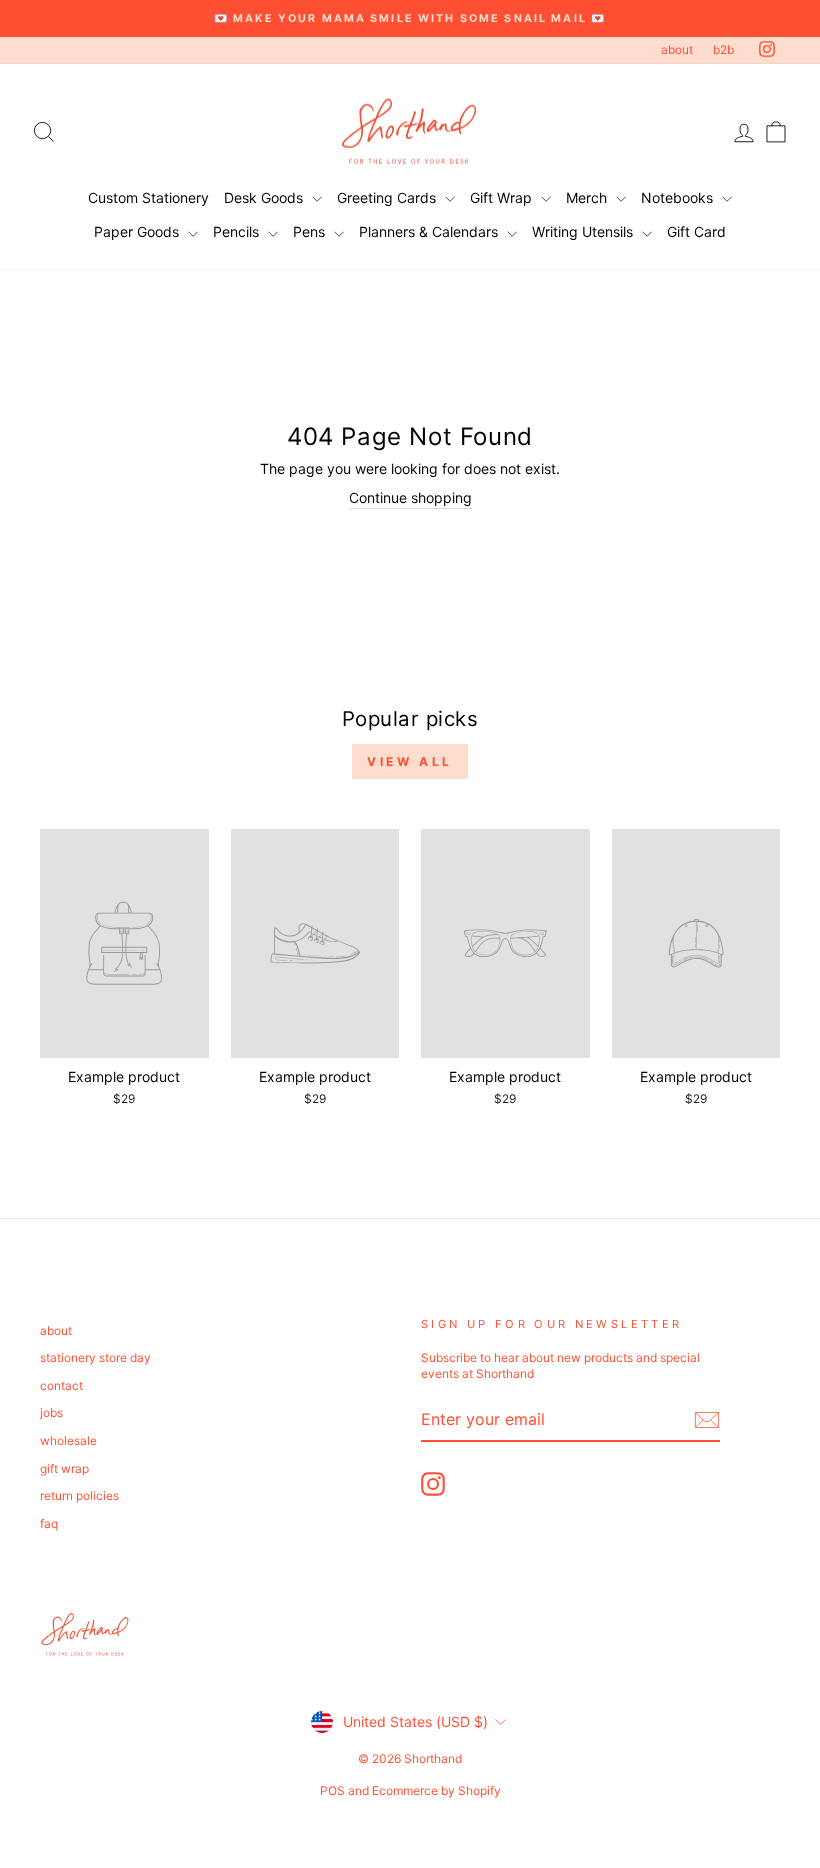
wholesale (68, 1440)
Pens (311, 231)
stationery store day (95, 1357)
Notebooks (679, 197)
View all (410, 761)
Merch (588, 197)
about (677, 49)
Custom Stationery (148, 197)
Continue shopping (410, 497)
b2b (723, 49)
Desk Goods (265, 197)
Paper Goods (138, 231)
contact (61, 1385)
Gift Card (696, 231)
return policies (79, 1495)
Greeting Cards (388, 197)
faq (49, 1523)
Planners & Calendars (430, 231)
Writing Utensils (584, 231)
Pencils (238, 231)
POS (332, 1790)
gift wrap (64, 1468)
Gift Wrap (503, 197)
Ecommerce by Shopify (436, 1790)
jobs (51, 1412)
